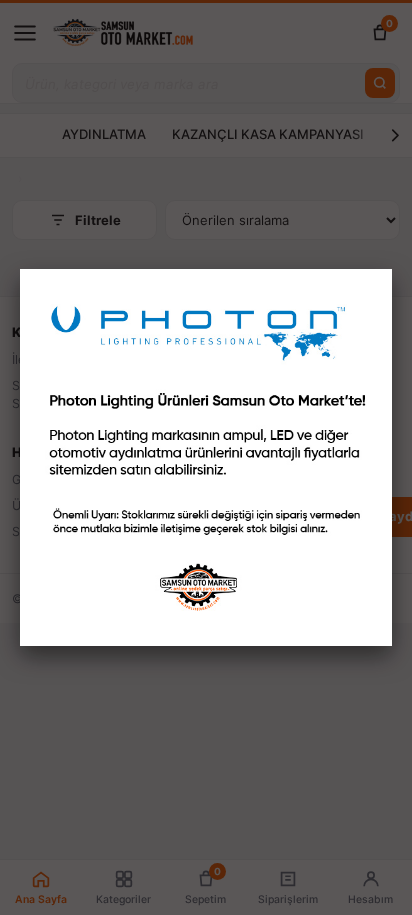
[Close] (392, 269)
